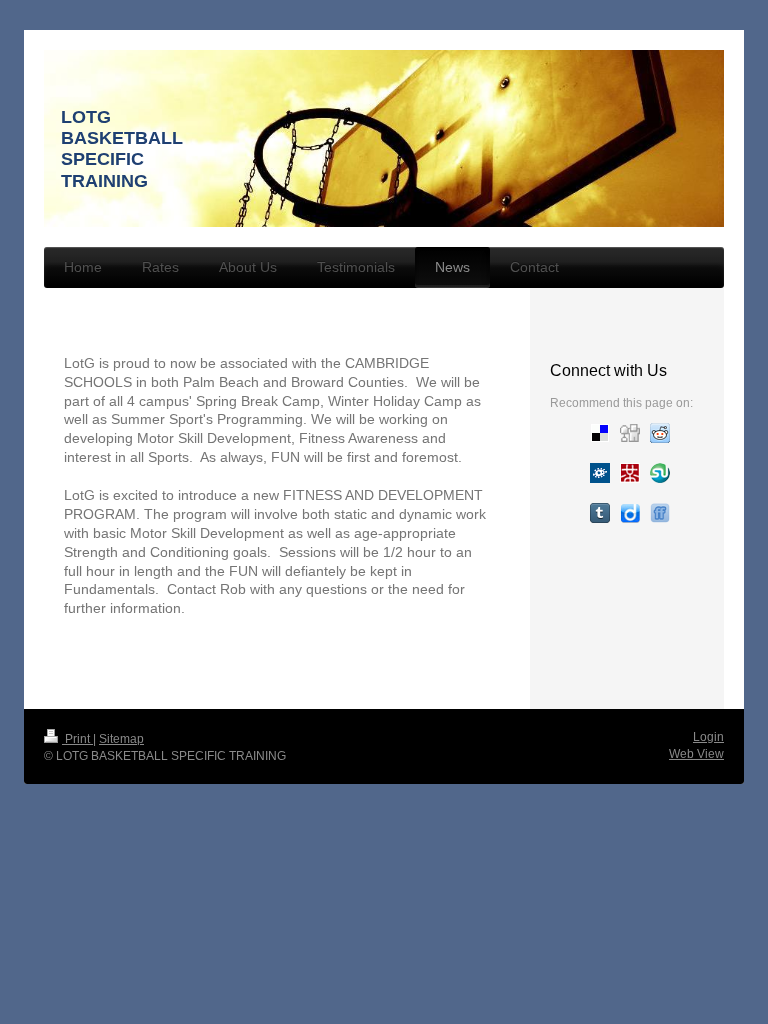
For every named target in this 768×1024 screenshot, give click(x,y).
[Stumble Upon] (660, 473)
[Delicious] (600, 433)
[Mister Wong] (630, 473)
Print (77, 739)
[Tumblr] (600, 513)
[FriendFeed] (660, 513)
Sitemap (121, 739)
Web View (696, 754)
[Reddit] (660, 433)
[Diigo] (630, 513)
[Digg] (630, 433)
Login (708, 737)
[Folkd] (600, 473)
